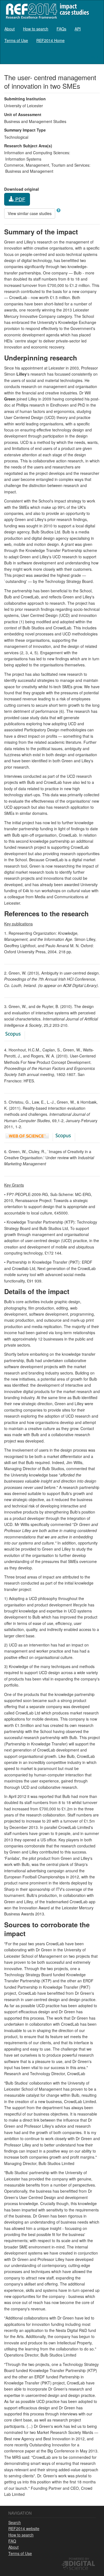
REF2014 (46, 11)
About (10, 29)
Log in (94, 56)
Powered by (79, 2559)
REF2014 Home (50, 40)
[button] (59, 210)
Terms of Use (16, 40)
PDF (20, 199)
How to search (36, 29)
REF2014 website (24, 2528)
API (78, 29)
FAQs (61, 29)
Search (15, 2522)
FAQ (12, 2541)
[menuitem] (10, 29)
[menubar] (52, 35)
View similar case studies (30, 213)
